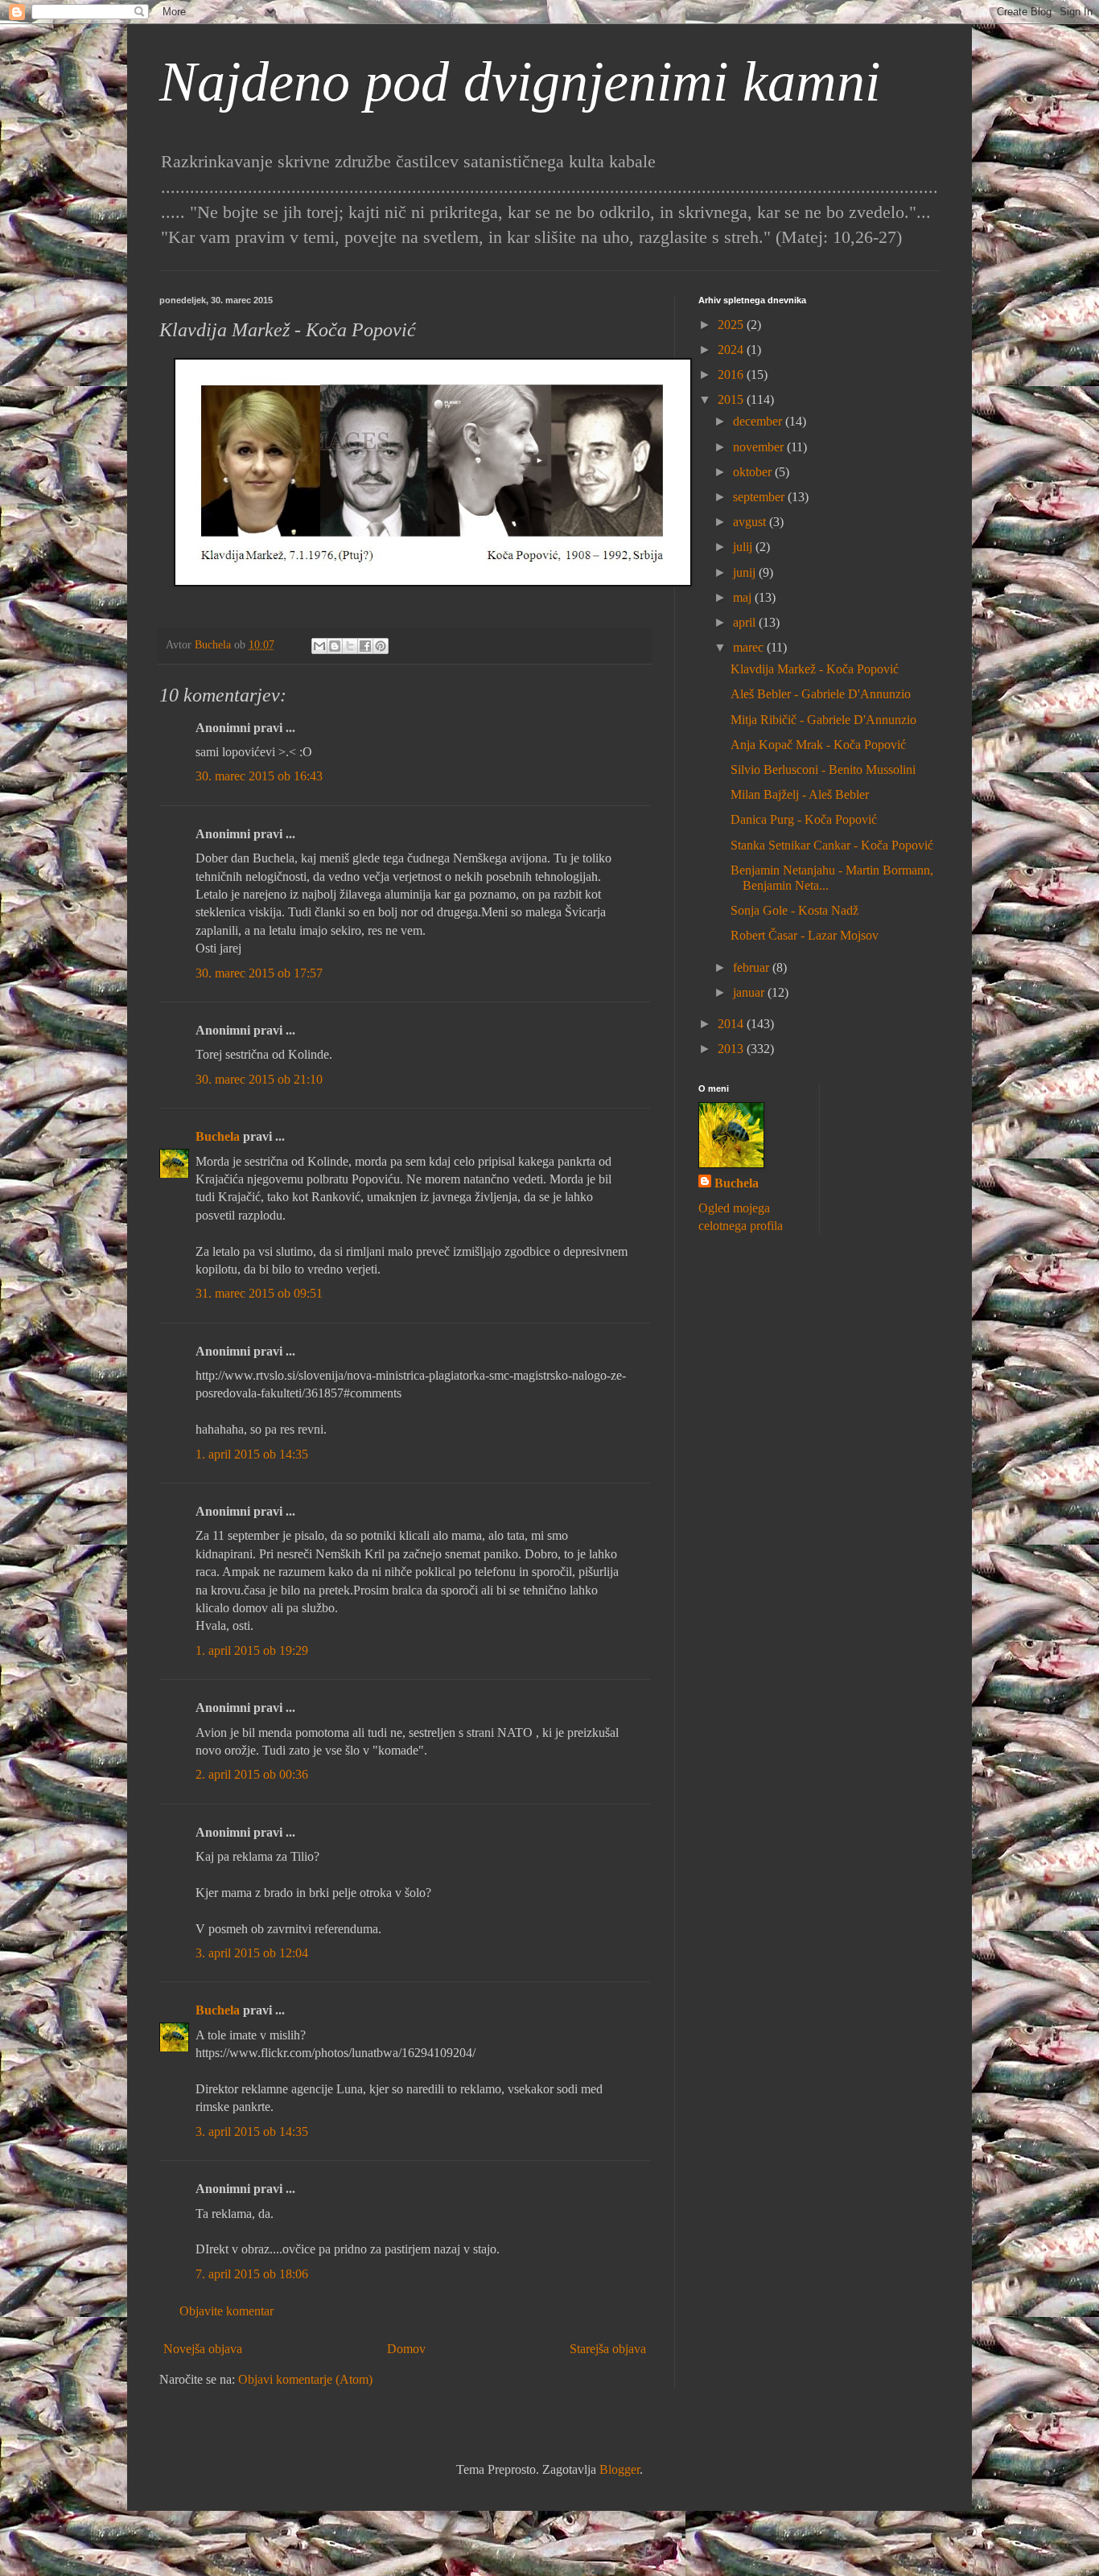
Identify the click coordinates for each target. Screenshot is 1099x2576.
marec (750, 647)
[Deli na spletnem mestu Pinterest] (381, 646)
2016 (732, 374)
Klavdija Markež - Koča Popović (815, 669)
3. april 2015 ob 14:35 (252, 2132)
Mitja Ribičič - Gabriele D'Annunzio (823, 720)
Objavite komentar (226, 2311)
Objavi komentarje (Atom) (305, 2379)
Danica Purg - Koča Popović (804, 819)
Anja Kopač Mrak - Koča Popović (818, 745)
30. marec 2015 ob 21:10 (259, 1079)
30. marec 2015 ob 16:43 (259, 776)
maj (744, 597)
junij (746, 572)
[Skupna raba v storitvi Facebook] (365, 646)
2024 (732, 350)
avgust (751, 522)
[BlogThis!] (335, 646)
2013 (732, 1049)
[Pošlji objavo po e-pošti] (319, 646)
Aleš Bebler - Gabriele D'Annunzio (821, 694)
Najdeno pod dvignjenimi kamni (520, 82)
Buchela (218, 1136)
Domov (406, 2349)
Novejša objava (203, 2349)
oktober (754, 472)
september (760, 497)
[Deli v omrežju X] (350, 646)
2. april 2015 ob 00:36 (252, 1774)
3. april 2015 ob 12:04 (252, 1953)
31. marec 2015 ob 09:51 (259, 1293)
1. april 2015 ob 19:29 (252, 1650)
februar (753, 967)
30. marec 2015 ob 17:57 (259, 973)
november (760, 447)
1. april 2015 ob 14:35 (252, 1454)
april (746, 622)
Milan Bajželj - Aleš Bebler (800, 794)
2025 (732, 325)
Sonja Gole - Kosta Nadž (794, 910)
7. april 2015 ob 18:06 (252, 2274)
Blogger (619, 2469)
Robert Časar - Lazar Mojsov (805, 935)
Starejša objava (608, 2349)
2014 (732, 1024)
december (759, 421)
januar (750, 992)
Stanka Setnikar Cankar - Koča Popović (832, 845)
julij (744, 547)
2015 (732, 399)
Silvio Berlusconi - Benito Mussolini (823, 770)
